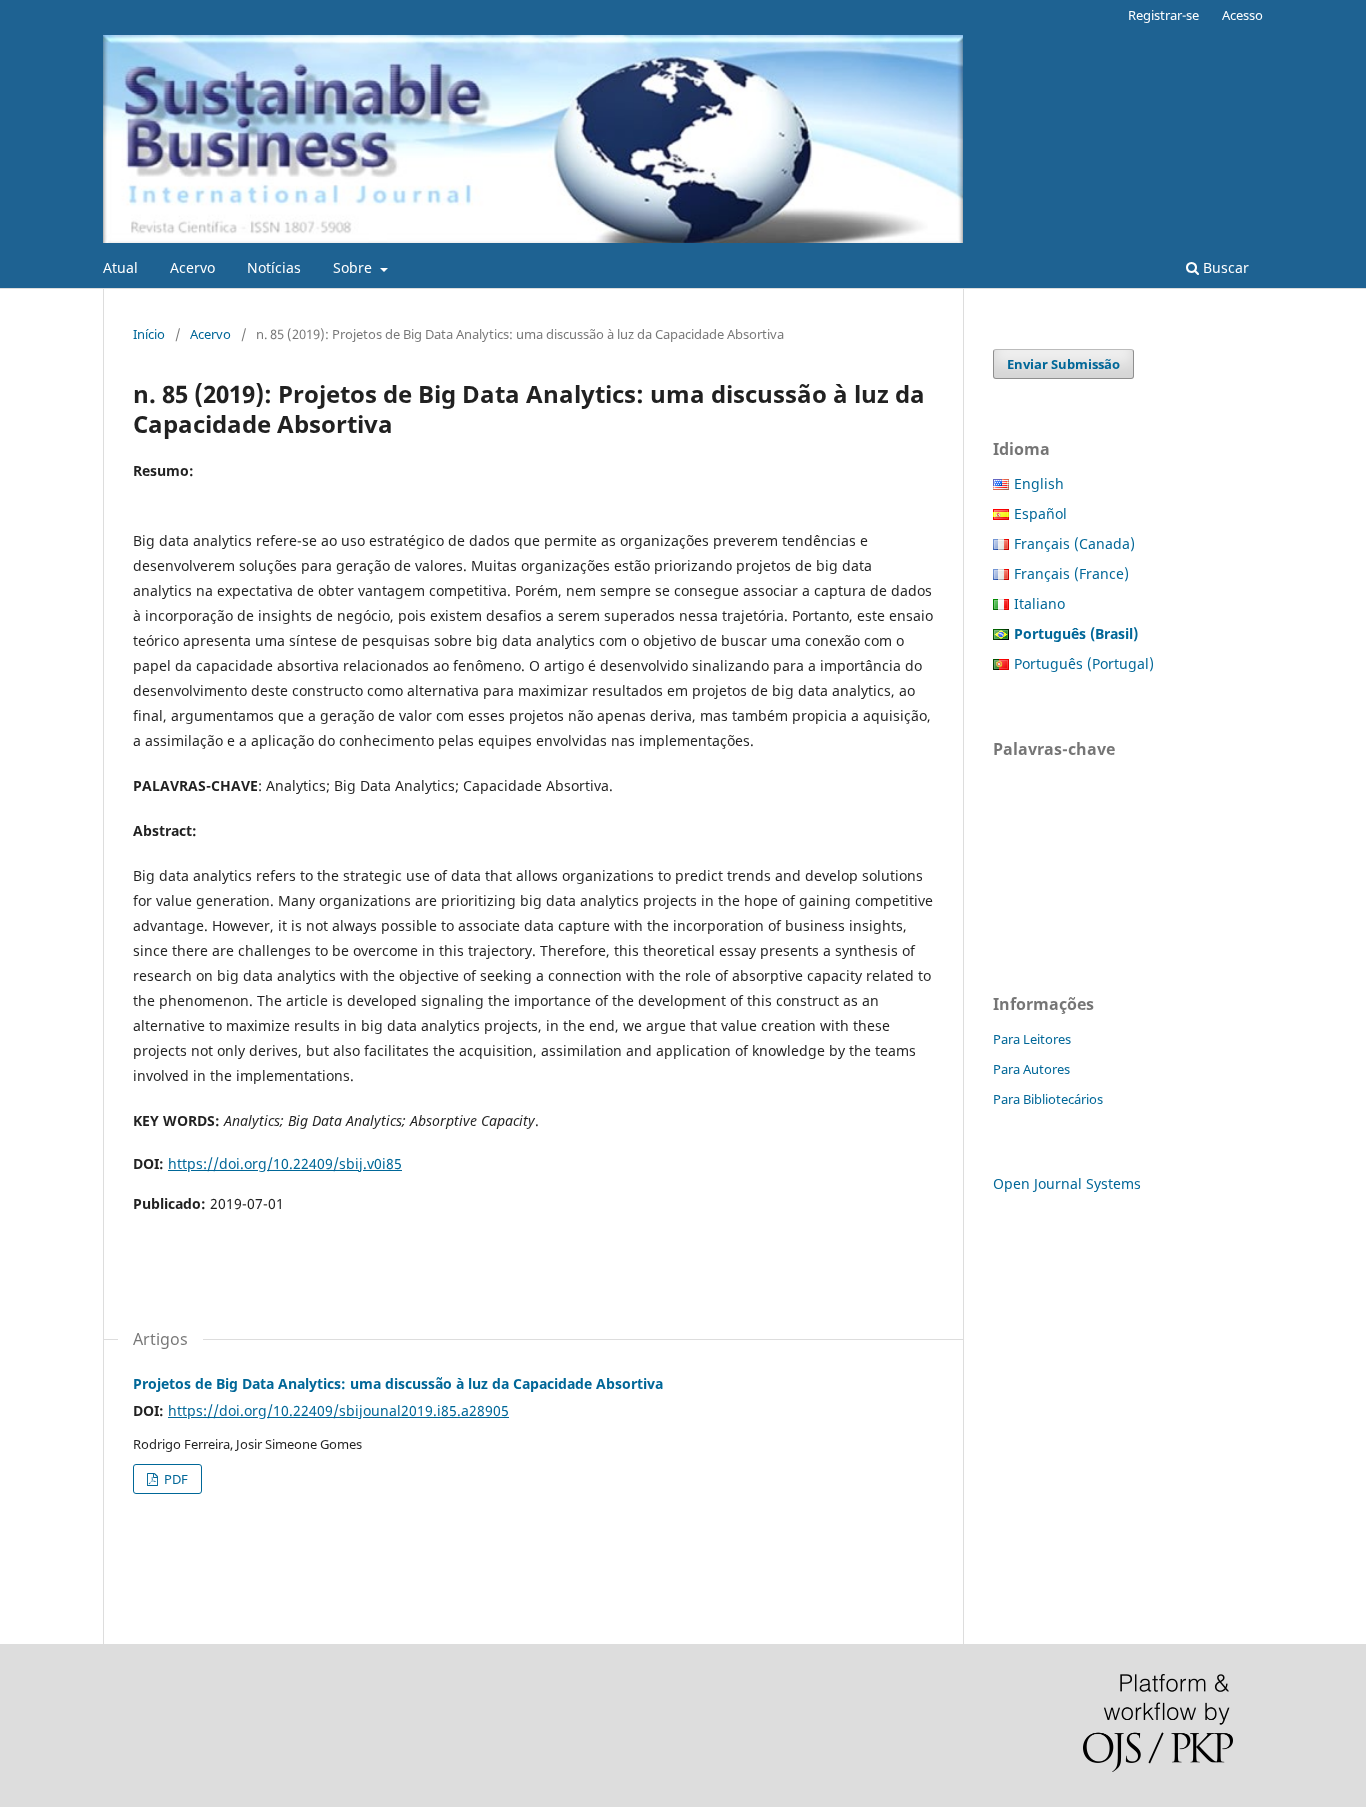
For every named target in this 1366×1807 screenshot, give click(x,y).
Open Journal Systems (1067, 1183)
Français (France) (1071, 573)
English (1039, 483)
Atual (120, 267)
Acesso (1242, 15)
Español (1040, 513)
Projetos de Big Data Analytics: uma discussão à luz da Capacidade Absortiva (398, 1383)
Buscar (1224, 267)
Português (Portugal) (1084, 663)
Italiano (1039, 603)
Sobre (354, 267)
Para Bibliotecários (1048, 1099)
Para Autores (1031, 1069)
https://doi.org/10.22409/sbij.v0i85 (285, 1163)
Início (149, 334)
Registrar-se (1163, 15)
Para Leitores (1032, 1039)
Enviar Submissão (1063, 364)
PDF (174, 1479)
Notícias (274, 267)
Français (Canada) (1074, 543)
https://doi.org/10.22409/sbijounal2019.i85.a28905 (338, 1410)
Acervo (192, 267)
